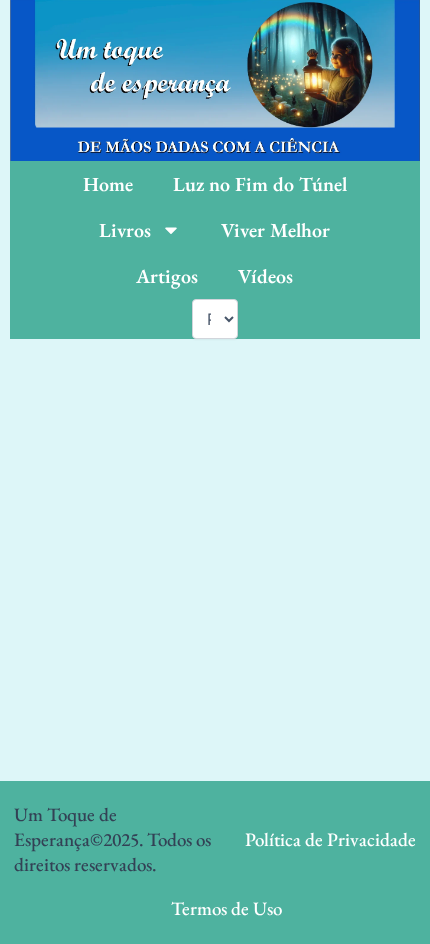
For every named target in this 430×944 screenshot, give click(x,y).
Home (108, 184)
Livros (125, 230)
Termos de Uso (226, 908)
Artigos (167, 276)
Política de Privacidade (330, 839)
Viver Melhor (275, 230)
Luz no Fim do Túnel (260, 184)
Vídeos (265, 276)
